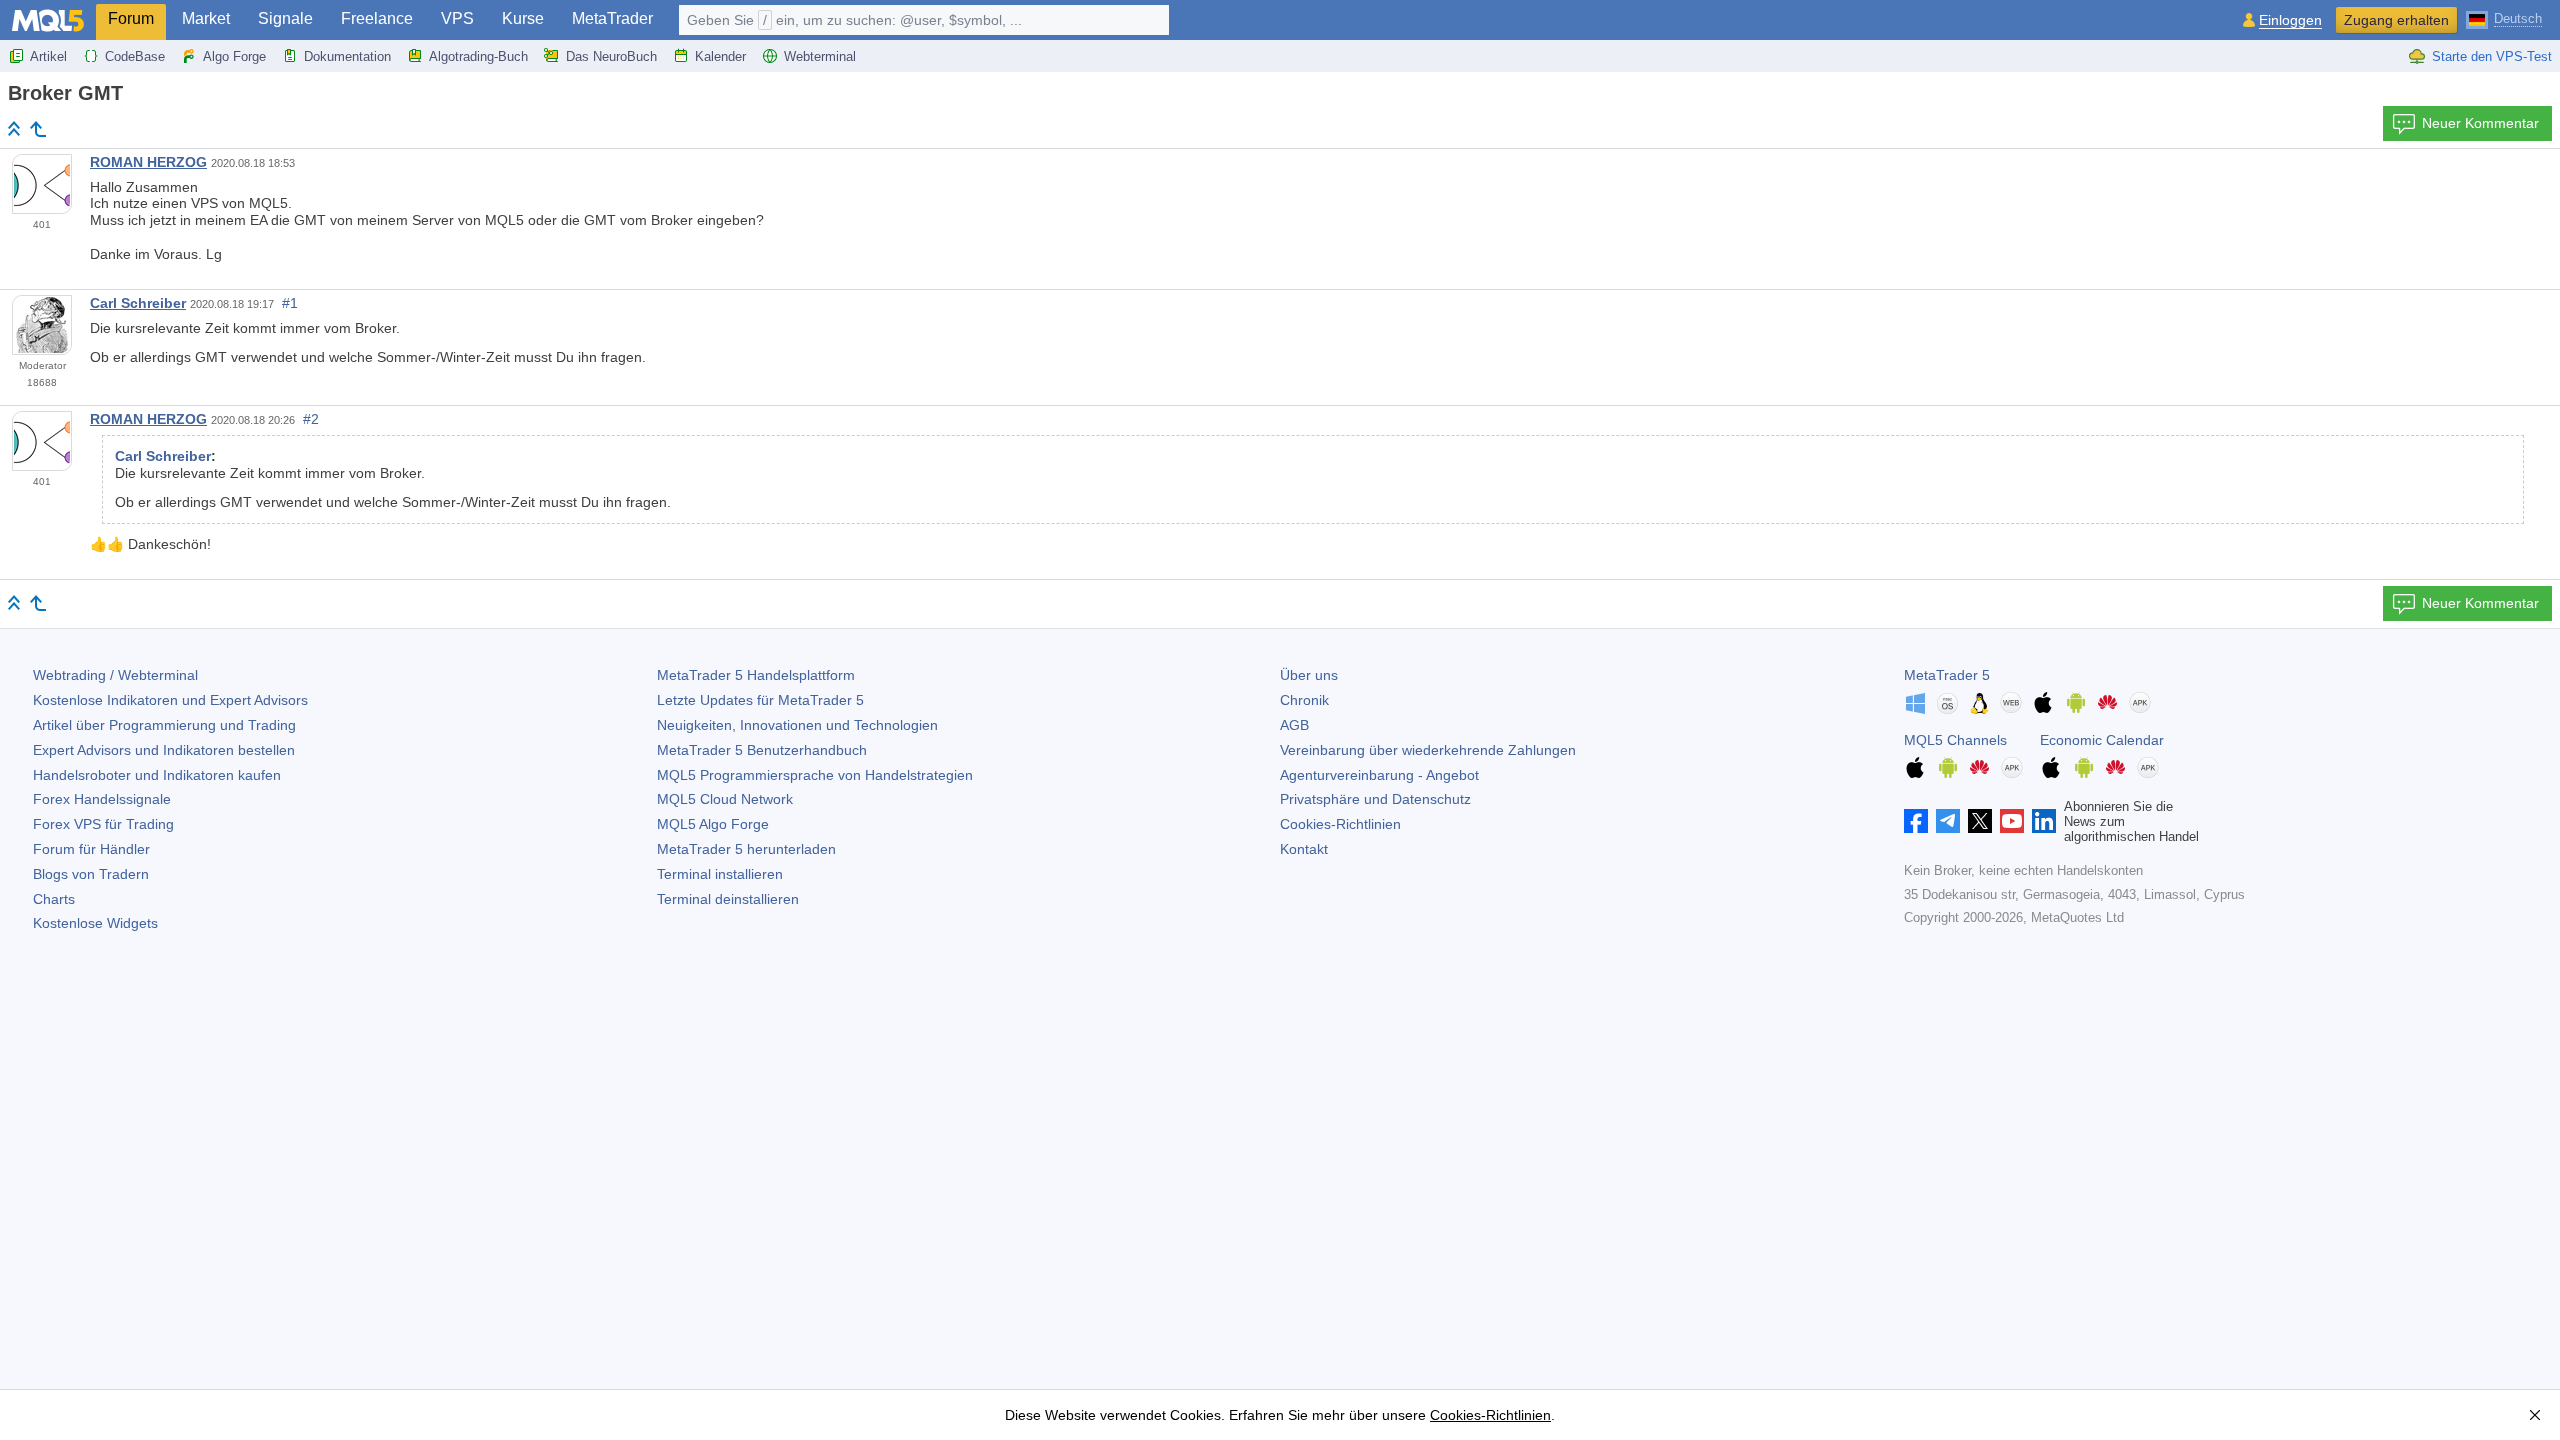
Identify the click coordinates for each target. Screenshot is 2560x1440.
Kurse (523, 18)
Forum (131, 18)
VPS (457, 18)
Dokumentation (347, 56)
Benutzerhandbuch (762, 750)
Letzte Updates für (760, 700)
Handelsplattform (756, 675)
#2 (311, 419)
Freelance (377, 18)
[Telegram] (1948, 821)
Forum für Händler (91, 849)
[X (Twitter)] (1980, 821)
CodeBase (135, 56)
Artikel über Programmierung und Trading (164, 725)
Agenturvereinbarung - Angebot (1379, 775)
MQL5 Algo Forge (713, 824)
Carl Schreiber (138, 303)
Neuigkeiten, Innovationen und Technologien (797, 725)
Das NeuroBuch (611, 56)
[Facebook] (1916, 821)
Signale (285, 18)
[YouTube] (2012, 821)
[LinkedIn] (2044, 821)
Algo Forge (234, 56)
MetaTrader (612, 18)
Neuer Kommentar (2480, 123)
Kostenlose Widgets (95, 923)
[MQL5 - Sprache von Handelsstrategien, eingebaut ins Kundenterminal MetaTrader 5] (48, 20)
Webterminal (820, 56)
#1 (290, 303)
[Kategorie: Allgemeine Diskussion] (38, 129)
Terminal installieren (720, 874)
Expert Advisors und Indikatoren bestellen (164, 750)
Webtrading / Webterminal (115, 675)
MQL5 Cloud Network (725, 799)
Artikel (48, 56)
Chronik (1304, 700)
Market (206, 18)
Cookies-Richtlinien (1340, 824)
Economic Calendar (2102, 740)
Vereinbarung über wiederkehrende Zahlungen (1428, 750)
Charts (54, 899)
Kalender (720, 56)
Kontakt (1304, 849)
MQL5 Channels (1955, 740)
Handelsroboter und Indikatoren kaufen (157, 775)
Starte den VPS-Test (2492, 56)
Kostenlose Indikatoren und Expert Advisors (170, 700)
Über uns (1309, 675)
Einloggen (2290, 20)
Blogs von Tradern (91, 874)
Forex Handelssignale (102, 799)
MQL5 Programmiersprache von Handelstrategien (815, 775)
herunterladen (746, 849)
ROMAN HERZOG (148, 162)
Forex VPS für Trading (103, 824)
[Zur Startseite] (14, 128)
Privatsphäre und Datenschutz (1375, 799)
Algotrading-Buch (478, 56)
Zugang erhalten (2396, 20)
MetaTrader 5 (1947, 675)
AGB (1294, 725)
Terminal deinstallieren (728, 899)
